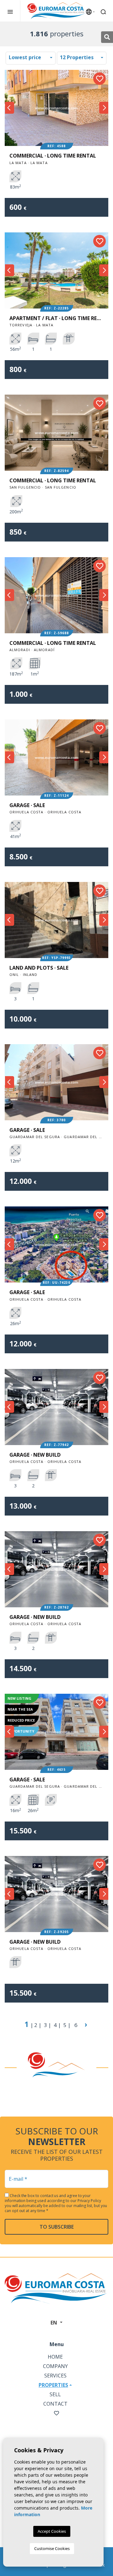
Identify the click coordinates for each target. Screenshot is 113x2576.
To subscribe (57, 2227)
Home (55, 2357)
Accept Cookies (52, 2531)
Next (104, 108)
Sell (55, 2394)
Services (55, 2376)
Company (55, 2366)
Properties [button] (53, 2385)
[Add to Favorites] (100, 79)
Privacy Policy (89, 2201)
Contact (55, 2404)
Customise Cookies (52, 2548)
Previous (9, 108)
